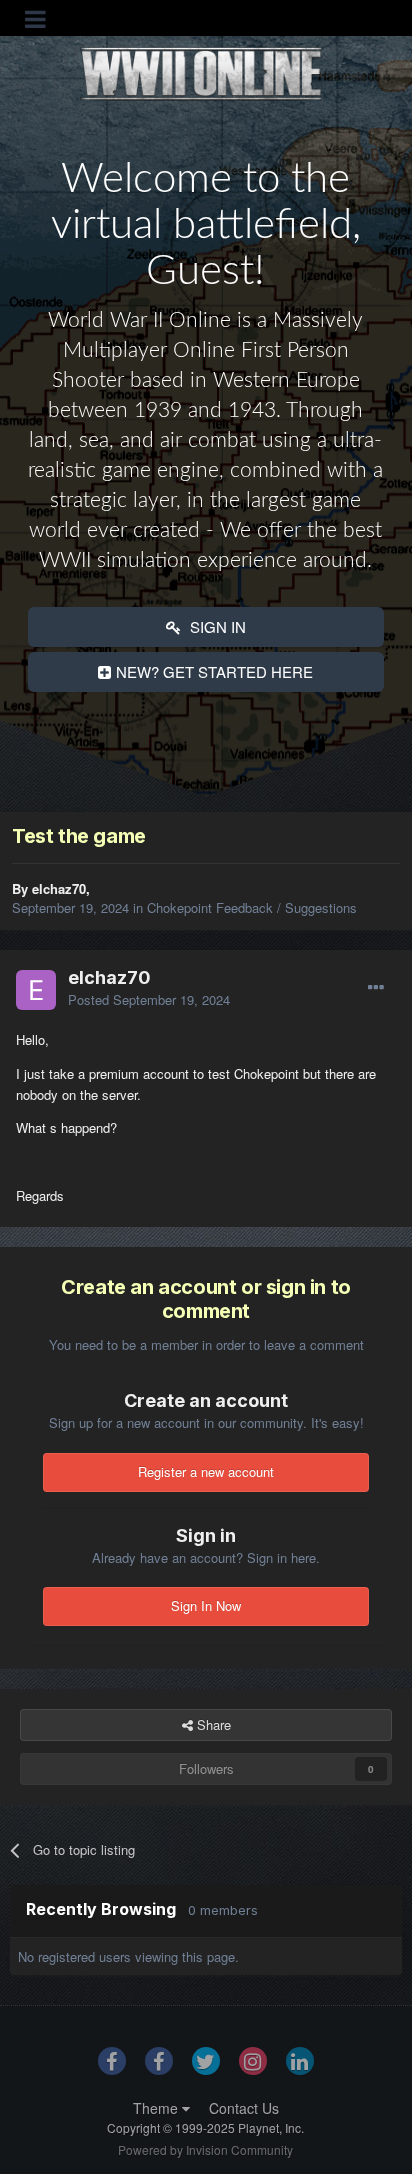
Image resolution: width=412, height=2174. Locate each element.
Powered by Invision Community (205, 2149)
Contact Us (244, 2108)
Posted (149, 999)
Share (212, 1724)
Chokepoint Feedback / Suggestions (252, 907)
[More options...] (376, 988)
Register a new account (206, 1471)
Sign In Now (206, 1605)
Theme (157, 2108)
